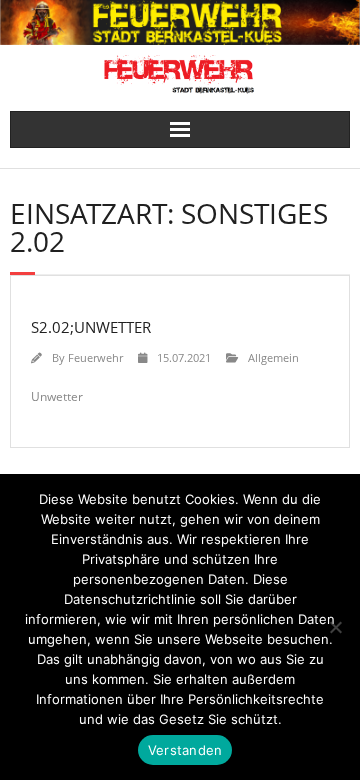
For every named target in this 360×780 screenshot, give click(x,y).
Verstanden (185, 750)
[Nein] (335, 627)
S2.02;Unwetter (91, 327)
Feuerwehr (95, 357)
